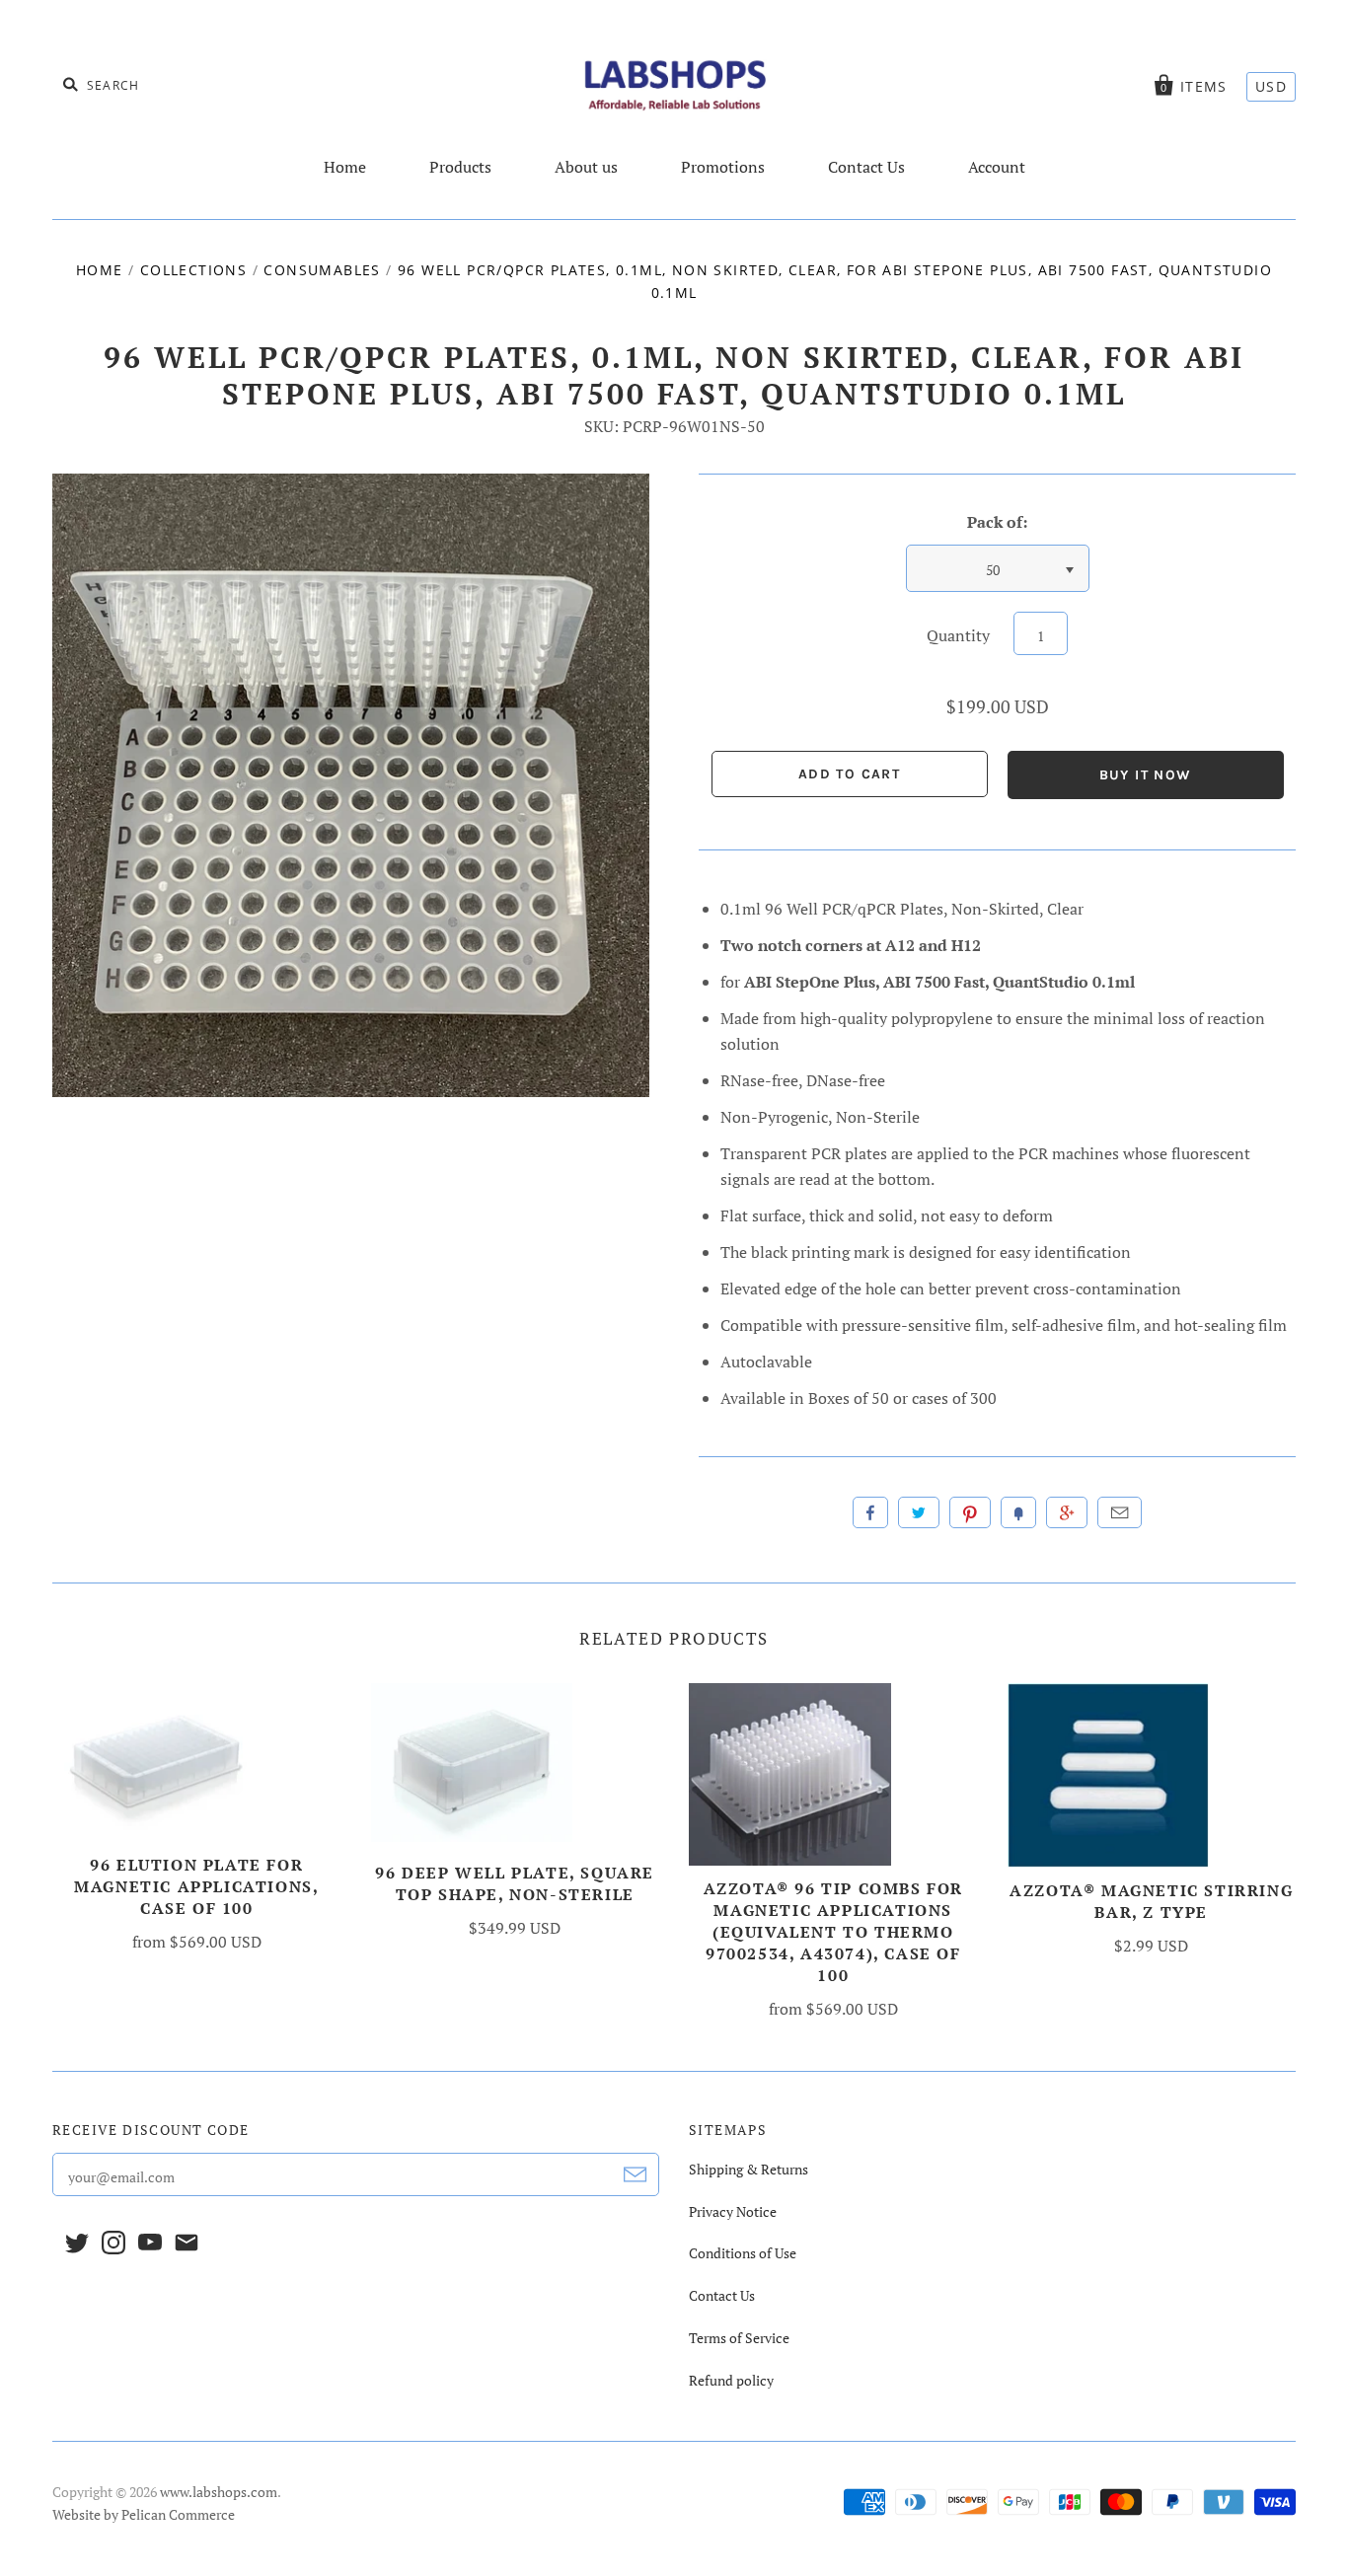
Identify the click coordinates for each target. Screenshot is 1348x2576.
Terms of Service (739, 2338)
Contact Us (866, 167)
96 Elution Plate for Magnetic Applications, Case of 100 (196, 1886)
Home (345, 167)
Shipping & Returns (749, 2169)
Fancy (1018, 1512)
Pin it (970, 1512)
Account (997, 167)
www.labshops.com (219, 2492)
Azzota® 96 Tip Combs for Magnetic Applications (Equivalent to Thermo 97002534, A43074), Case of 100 (833, 1932)
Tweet (919, 1512)
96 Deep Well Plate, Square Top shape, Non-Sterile (515, 1883)
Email (1120, 1512)
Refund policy (731, 2380)
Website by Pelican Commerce (144, 2514)
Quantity (958, 635)
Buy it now (1146, 775)
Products (460, 167)
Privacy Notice (733, 2211)
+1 (1067, 1512)
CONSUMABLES (322, 270)
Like (870, 1512)
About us (586, 167)
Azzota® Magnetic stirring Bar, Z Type (1151, 1901)
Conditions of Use (743, 2253)
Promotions (723, 167)
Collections (193, 270)
